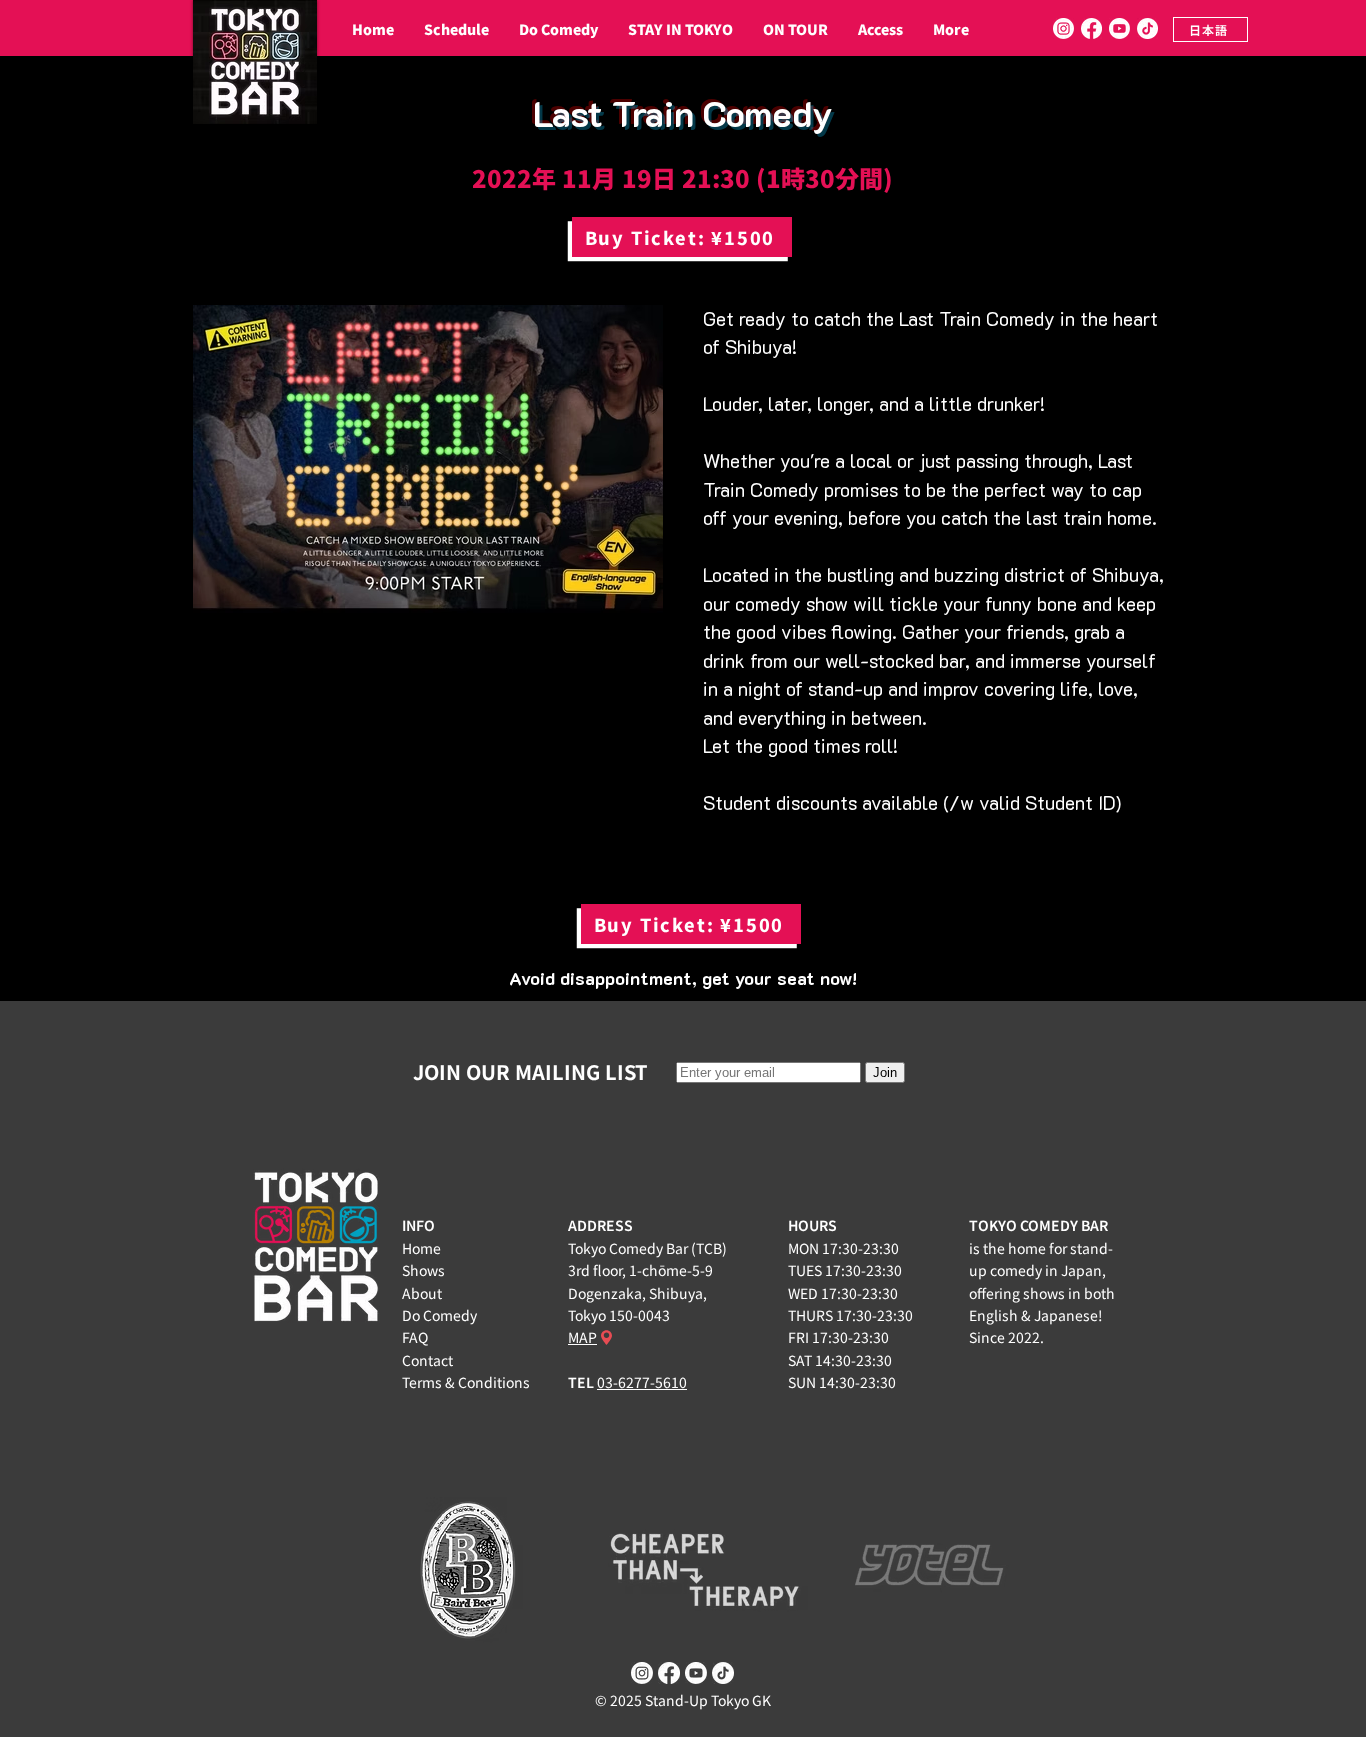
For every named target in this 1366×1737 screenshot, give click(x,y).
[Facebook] (1091, 28)
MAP (582, 1337)
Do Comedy (439, 1315)
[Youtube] (1119, 28)
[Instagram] (1063, 28)
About (422, 1293)
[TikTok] (1147, 28)
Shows (423, 1270)
